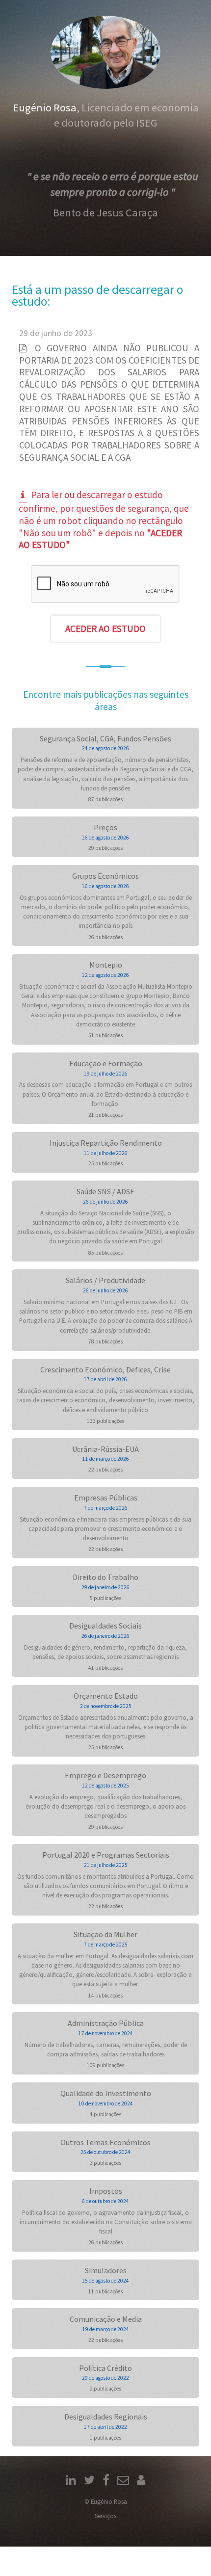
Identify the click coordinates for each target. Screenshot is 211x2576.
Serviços (105, 2516)
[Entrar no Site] (141, 2481)
